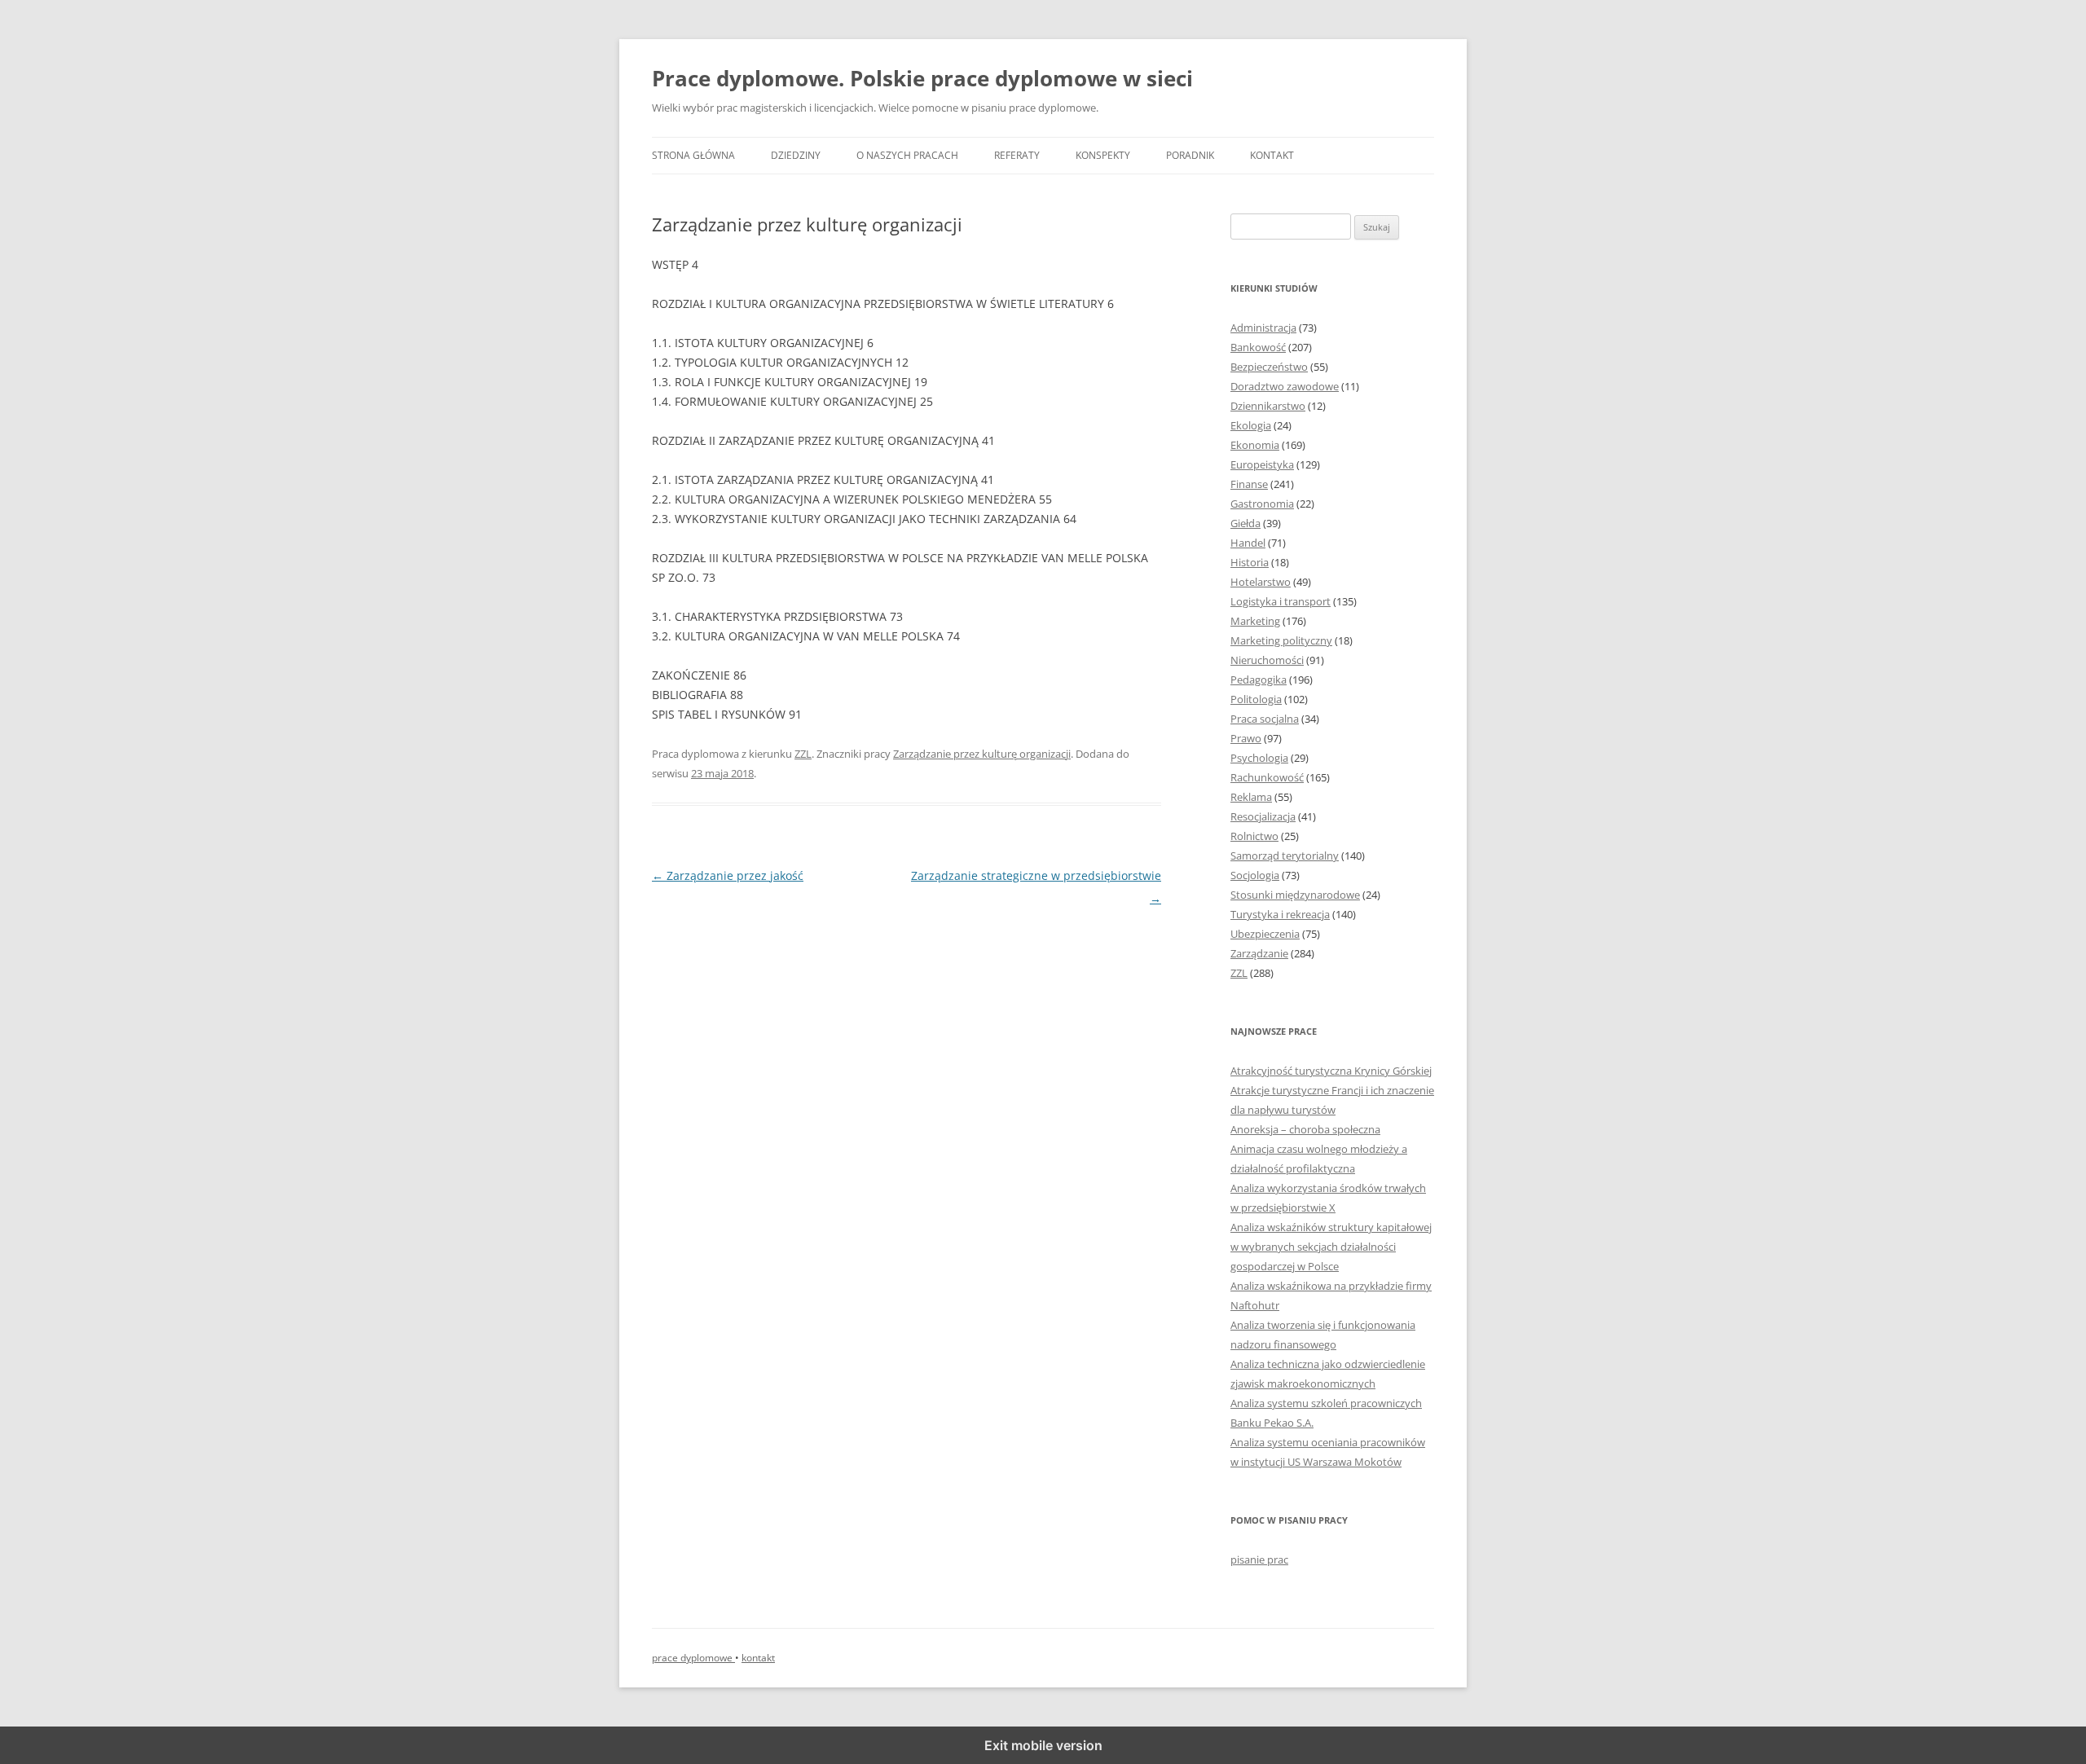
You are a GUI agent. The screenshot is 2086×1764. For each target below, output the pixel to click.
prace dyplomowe (693, 1658)
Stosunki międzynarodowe (1295, 895)
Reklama (1251, 797)
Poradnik (1190, 155)
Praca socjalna (1265, 719)
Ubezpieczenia (1265, 934)
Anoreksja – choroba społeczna (1305, 1129)
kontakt (758, 1658)
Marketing (1255, 621)
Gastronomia (1262, 504)
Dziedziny (796, 155)
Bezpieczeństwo (1269, 367)
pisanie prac (1259, 1559)
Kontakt (1272, 155)
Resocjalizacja (1263, 816)
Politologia (1256, 699)
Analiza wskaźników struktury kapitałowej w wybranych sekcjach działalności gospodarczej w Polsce (1331, 1247)
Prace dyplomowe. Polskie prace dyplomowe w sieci (922, 78)
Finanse (1249, 484)
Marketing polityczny (1281, 640)
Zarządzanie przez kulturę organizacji (982, 754)
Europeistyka (1262, 464)
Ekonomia (1255, 445)
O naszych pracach (907, 155)
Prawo (1246, 738)
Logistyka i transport (1281, 601)
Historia (1250, 562)
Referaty (1017, 155)
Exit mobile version (1043, 1745)
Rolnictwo (1254, 836)
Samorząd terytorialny (1285, 856)
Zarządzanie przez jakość (728, 875)
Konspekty (1103, 155)
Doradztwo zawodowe (1285, 386)
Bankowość (1258, 347)
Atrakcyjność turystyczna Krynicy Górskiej (1331, 1071)
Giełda (1245, 523)
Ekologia (1251, 425)
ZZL (803, 754)
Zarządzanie (1259, 953)
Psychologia (1259, 758)
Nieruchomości (1267, 660)
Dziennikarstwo (1268, 406)
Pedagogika (1259, 680)
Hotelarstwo (1261, 582)
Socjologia (1255, 875)
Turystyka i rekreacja (1280, 914)
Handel (1248, 543)
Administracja (1263, 328)
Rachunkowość (1267, 777)
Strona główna (693, 155)
